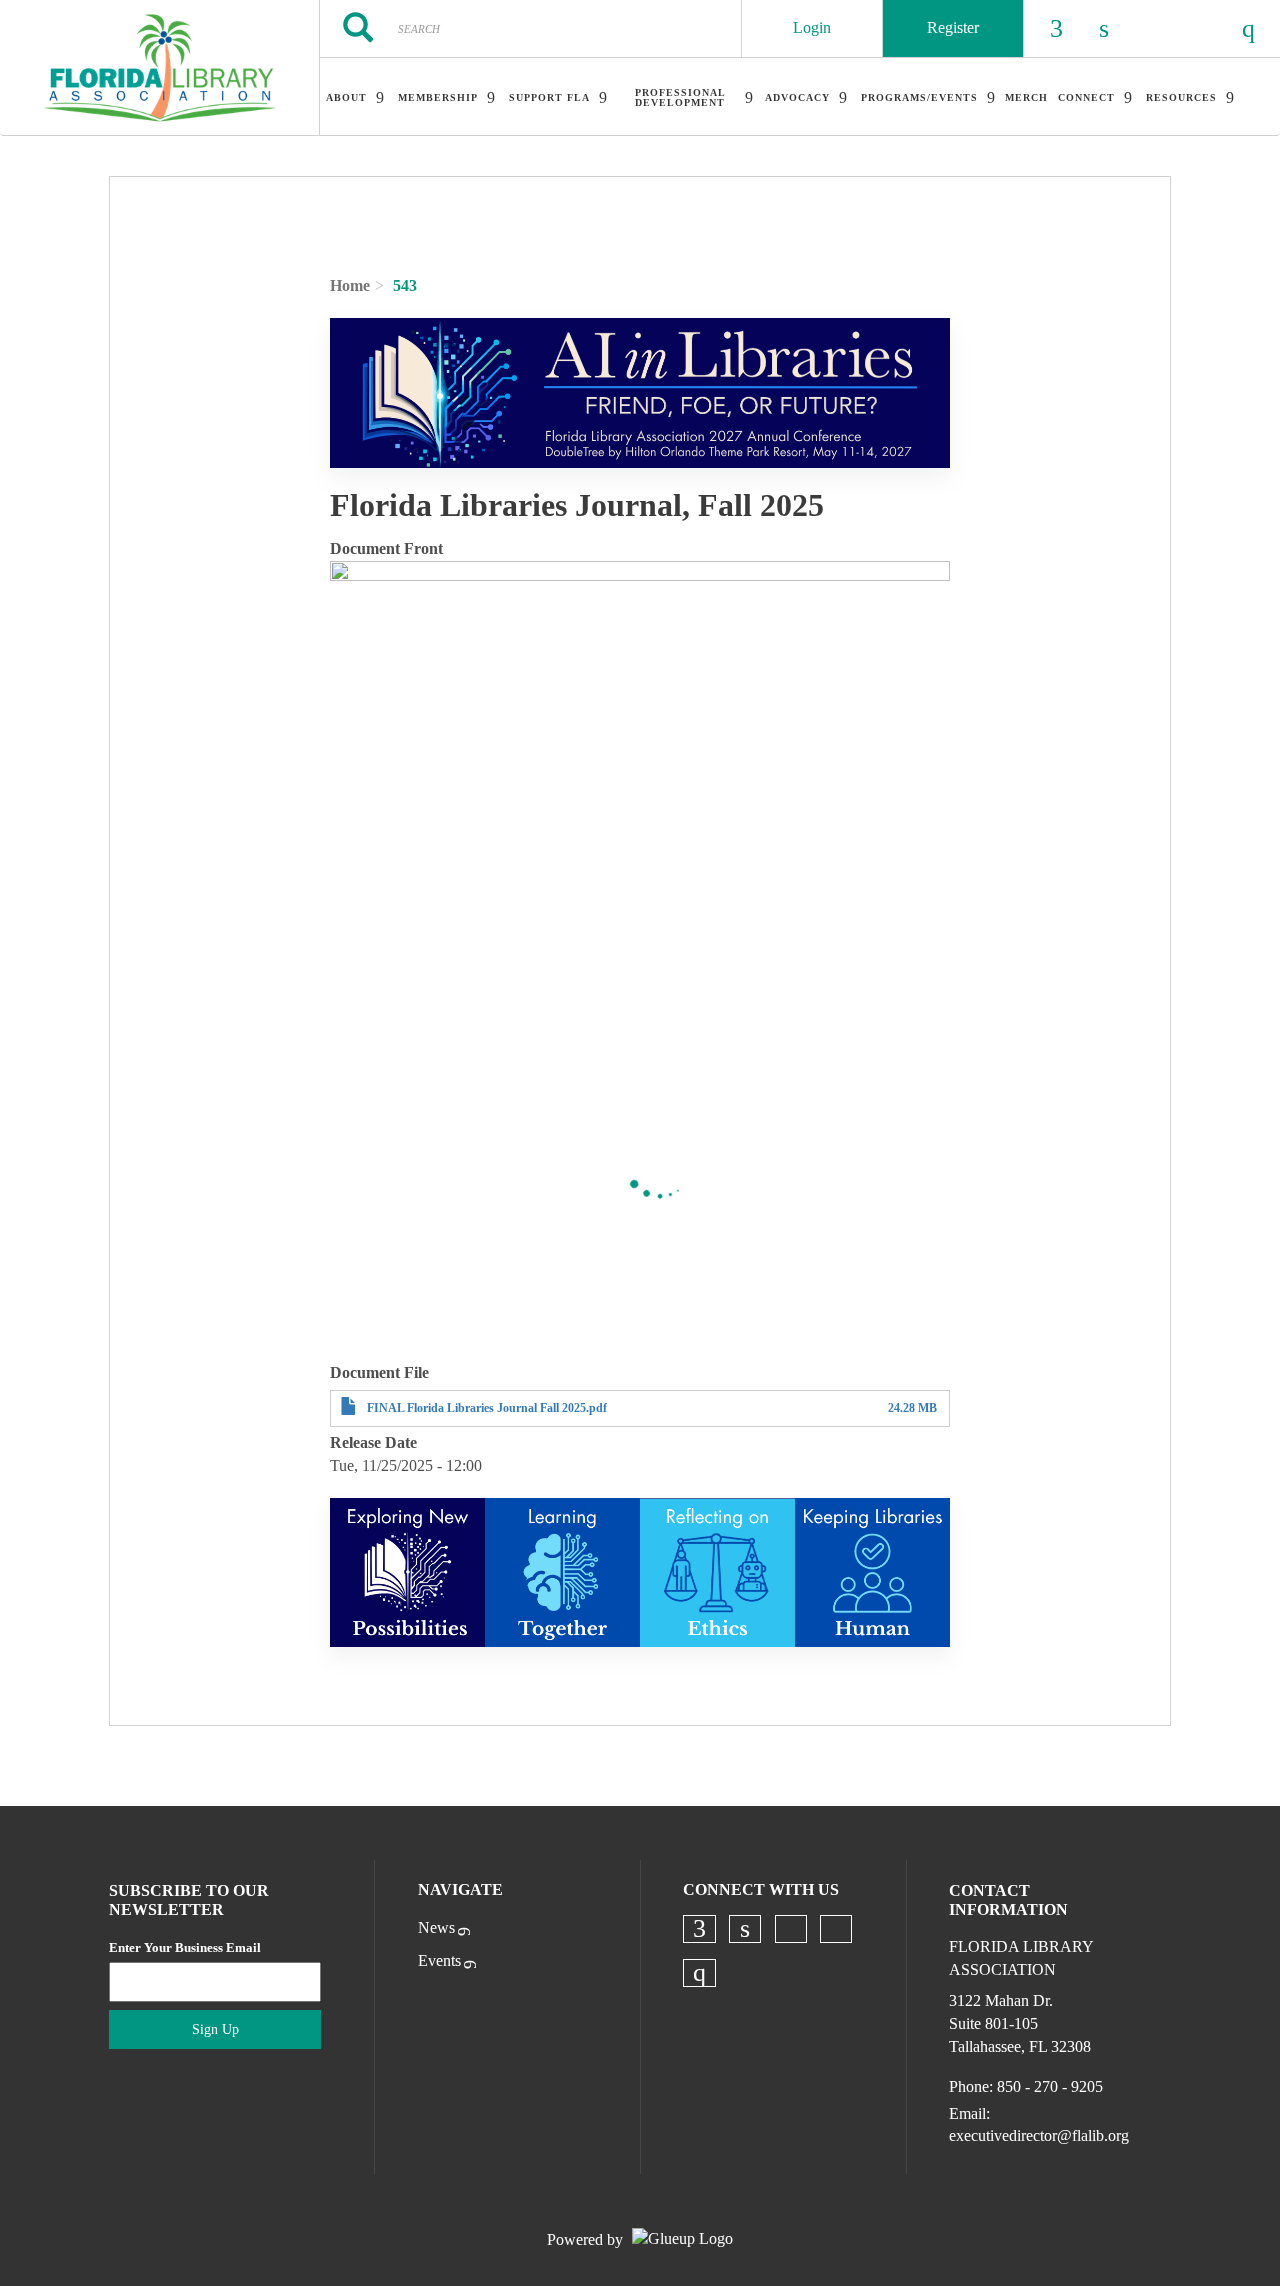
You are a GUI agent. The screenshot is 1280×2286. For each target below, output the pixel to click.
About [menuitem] (346, 97)
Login (812, 27)
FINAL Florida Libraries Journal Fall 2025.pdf (487, 1408)
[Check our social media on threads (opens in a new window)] (836, 1929)
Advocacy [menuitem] (797, 97)
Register (953, 27)
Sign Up (215, 2029)
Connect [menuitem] (1086, 97)
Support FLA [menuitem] (549, 97)
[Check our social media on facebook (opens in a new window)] (700, 1929)
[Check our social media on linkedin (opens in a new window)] (745, 1929)
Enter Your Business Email (185, 1947)
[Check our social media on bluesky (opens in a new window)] (791, 1929)
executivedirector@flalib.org (1039, 2135)
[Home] (159, 68)
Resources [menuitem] (1181, 97)
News (436, 1927)
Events (439, 1960)
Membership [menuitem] (438, 97)
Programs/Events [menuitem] (919, 97)
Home (350, 285)
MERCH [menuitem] (1026, 97)
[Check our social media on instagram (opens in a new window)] (700, 1973)
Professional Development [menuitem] (680, 97)
